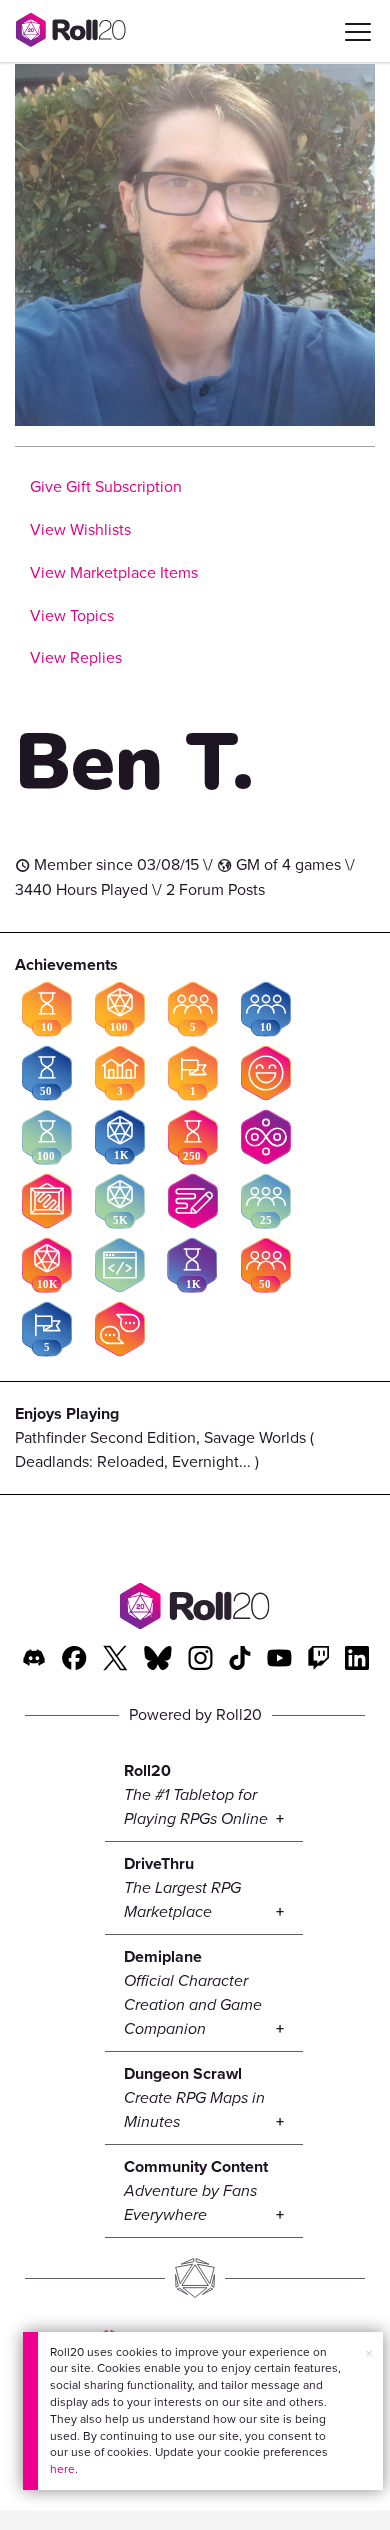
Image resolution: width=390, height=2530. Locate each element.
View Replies (76, 657)
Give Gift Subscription (106, 486)
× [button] (369, 2353)
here (62, 2469)
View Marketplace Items (114, 572)
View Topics (72, 615)
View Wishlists (80, 529)
